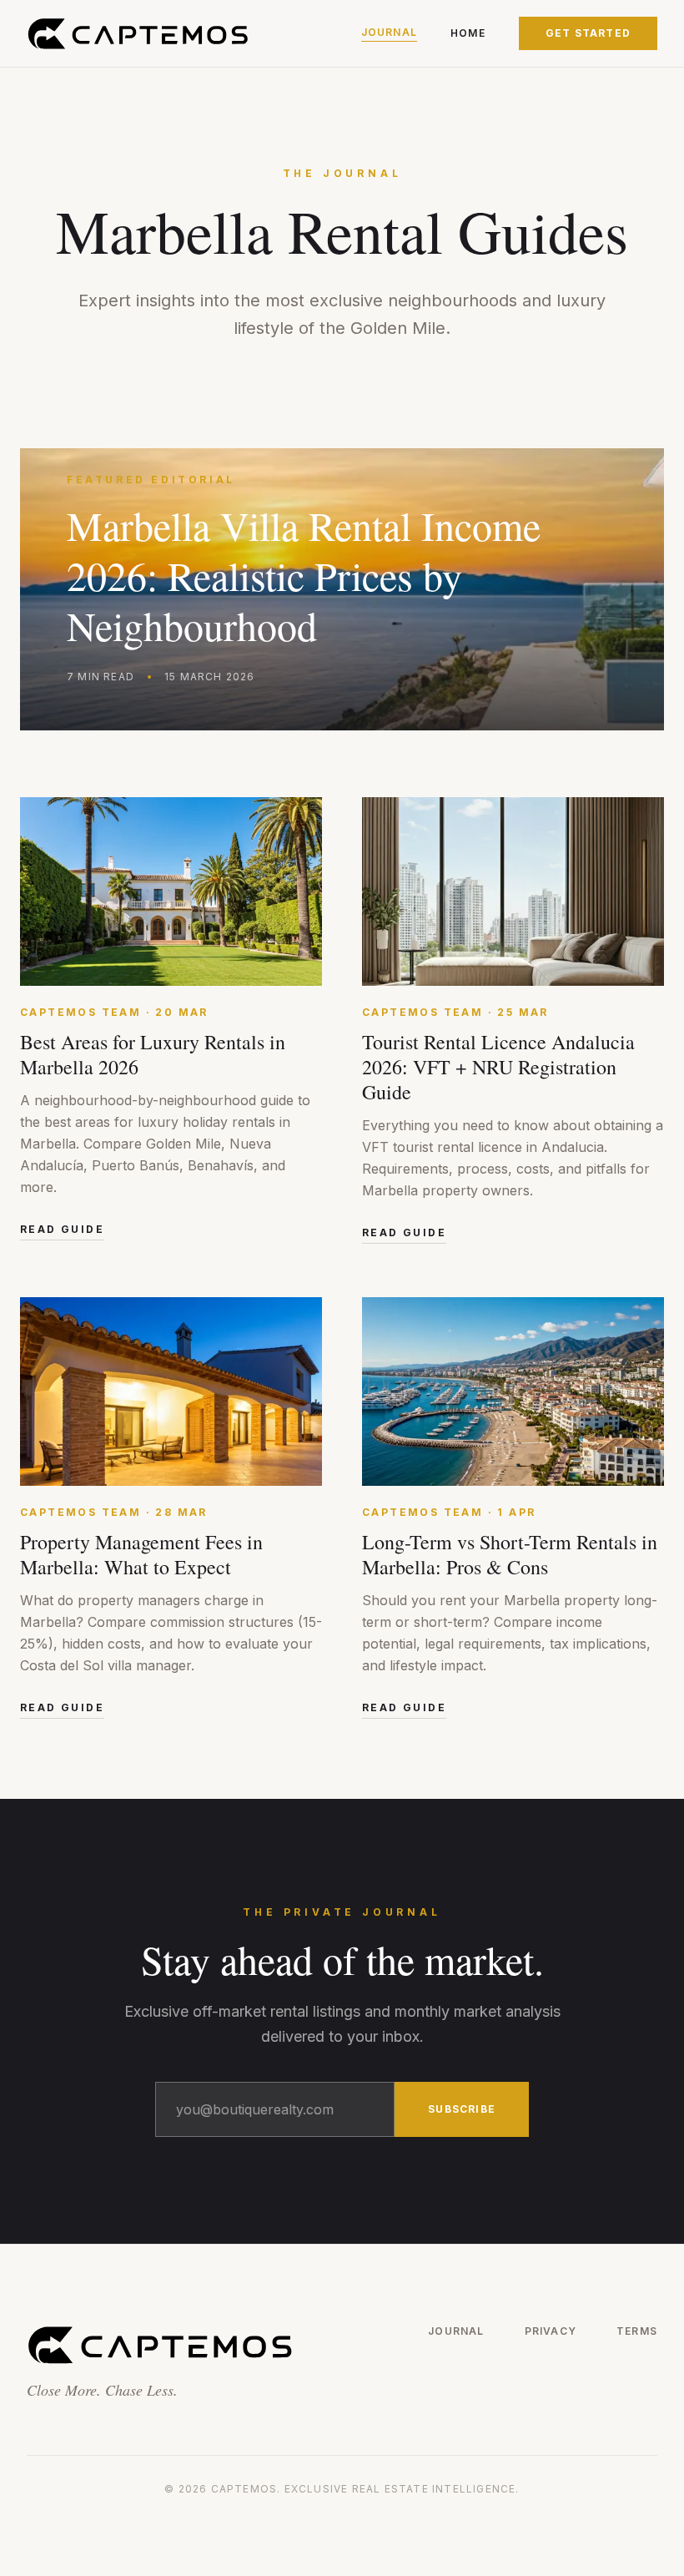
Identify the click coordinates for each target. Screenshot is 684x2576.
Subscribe (462, 2109)
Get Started (588, 33)
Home (468, 33)
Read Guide (62, 1229)
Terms (637, 2331)
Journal (389, 32)
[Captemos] (138, 33)
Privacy (551, 2331)
